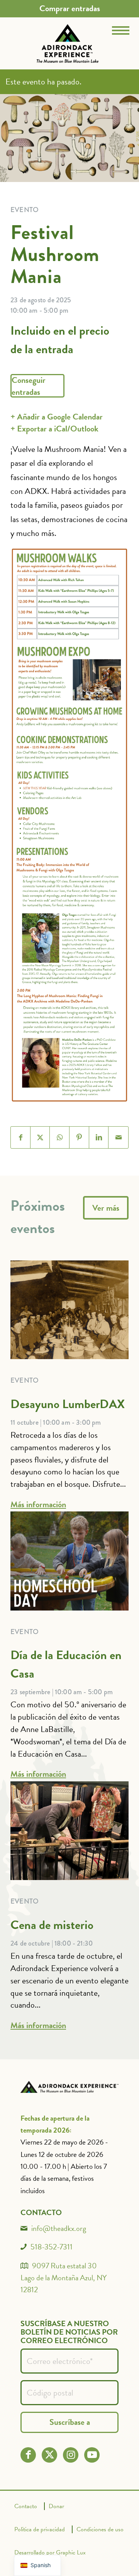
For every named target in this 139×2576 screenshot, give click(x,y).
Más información (38, 1504)
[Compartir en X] (40, 1137)
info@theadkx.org (59, 2228)
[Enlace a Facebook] (28, 2455)
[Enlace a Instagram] (71, 2455)
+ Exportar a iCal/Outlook (54, 429)
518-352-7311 (52, 2247)
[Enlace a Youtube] (92, 2455)
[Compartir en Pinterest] (79, 1137)
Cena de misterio (52, 1925)
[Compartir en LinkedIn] (99, 1137)
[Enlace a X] (50, 2455)
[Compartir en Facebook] (21, 1137)
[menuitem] (70, 8)
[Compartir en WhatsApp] (60, 1137)
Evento (25, 1380)
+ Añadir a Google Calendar (57, 417)
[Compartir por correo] (118, 1137)
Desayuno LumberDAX (68, 1404)
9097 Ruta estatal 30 (64, 2266)
